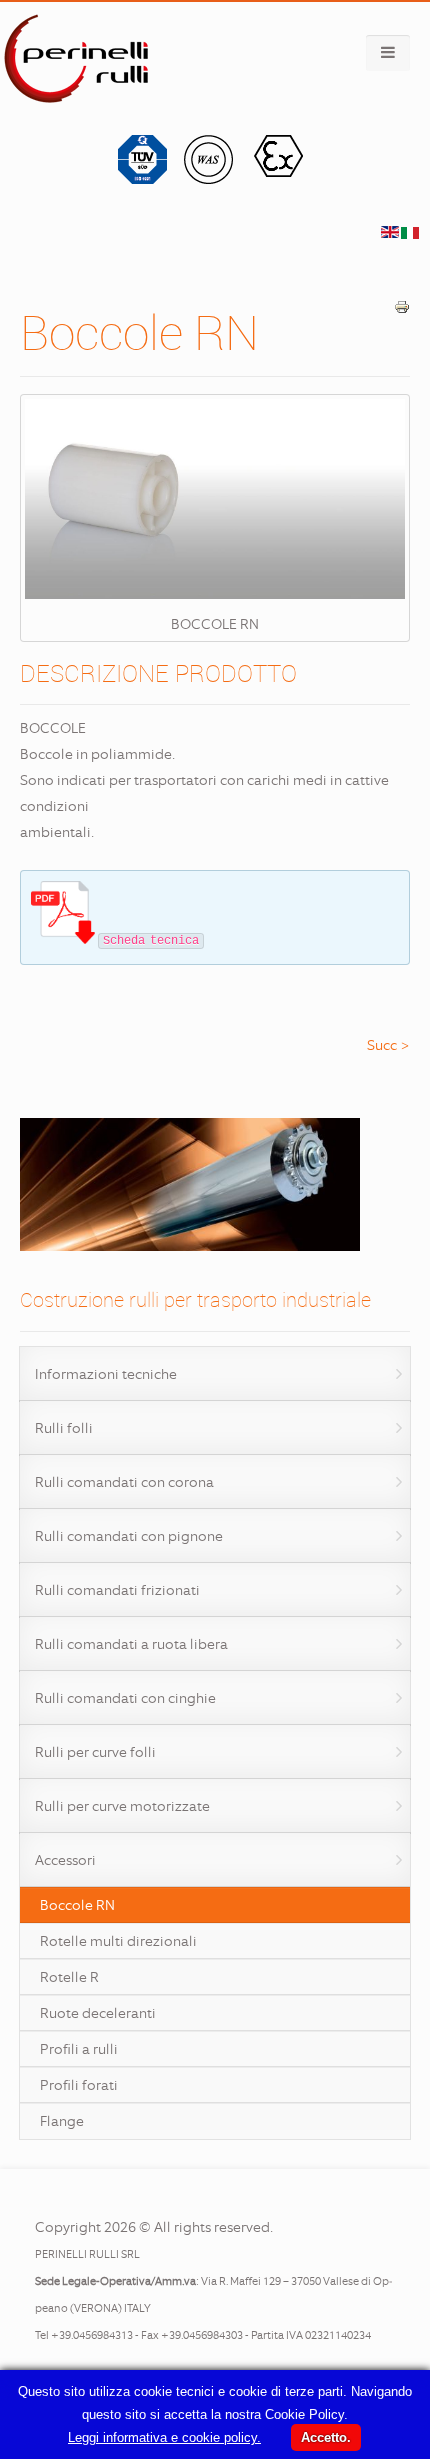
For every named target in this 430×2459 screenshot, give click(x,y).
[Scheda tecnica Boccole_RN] (63, 939)
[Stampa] (402, 310)
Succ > (388, 1045)
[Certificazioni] (215, 179)
